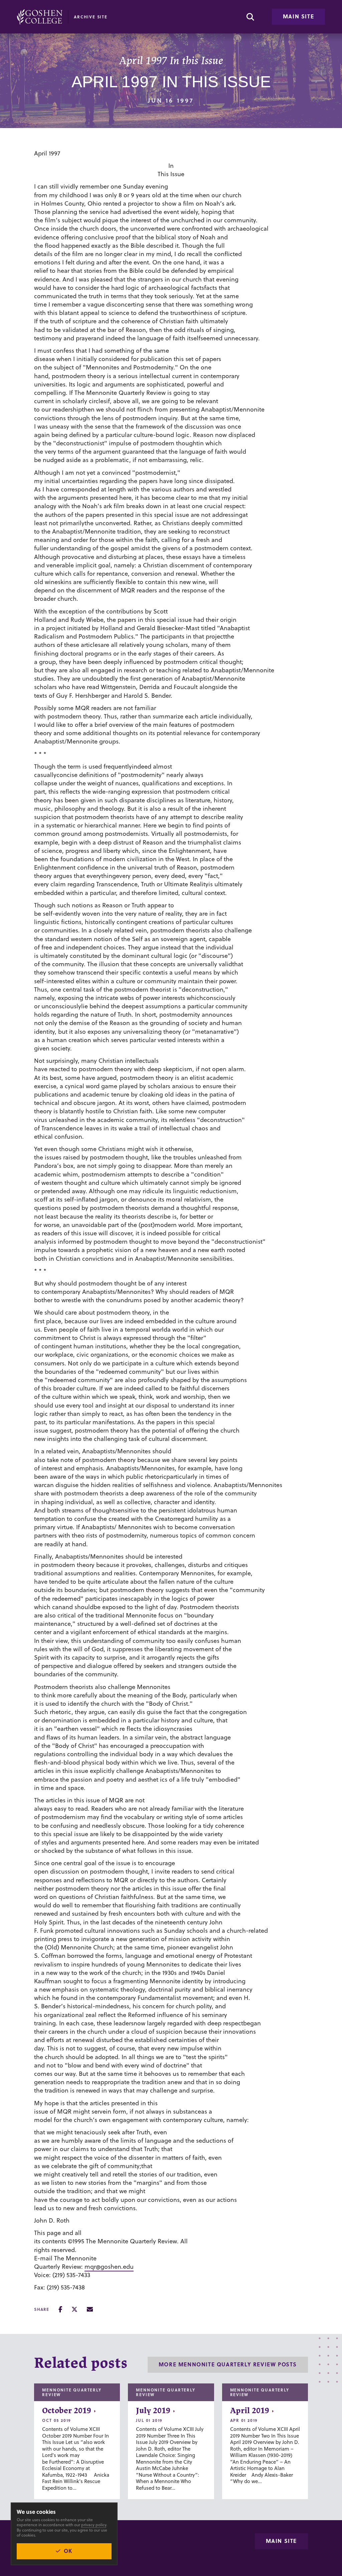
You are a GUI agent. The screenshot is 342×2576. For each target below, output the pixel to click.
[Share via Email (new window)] (90, 2309)
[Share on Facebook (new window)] (60, 2309)
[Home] (40, 17)
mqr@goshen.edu (109, 2267)
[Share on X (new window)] (74, 2309)
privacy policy (94, 2525)
